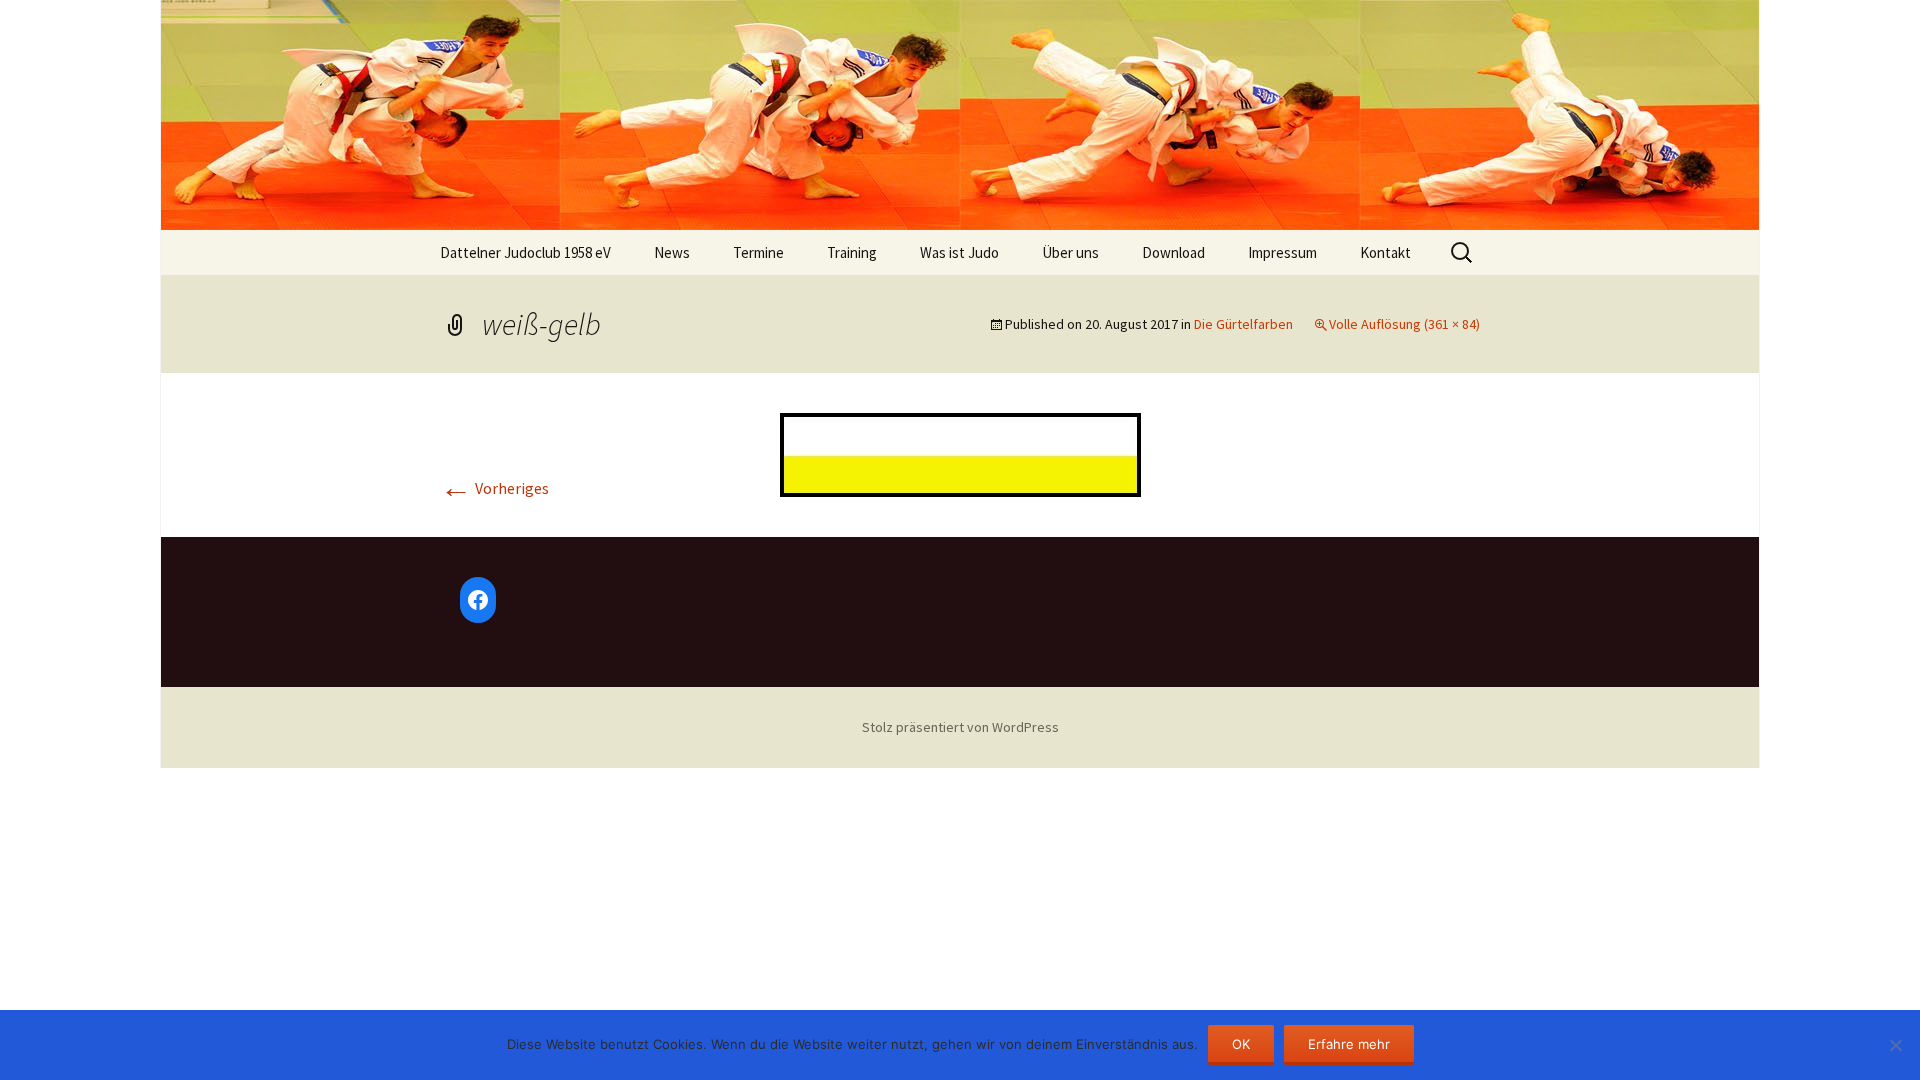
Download (1173, 252)
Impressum (1282, 252)
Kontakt (1385, 252)
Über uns (1070, 252)
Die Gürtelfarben (1243, 324)
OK (1241, 1044)
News (672, 252)
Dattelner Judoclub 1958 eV (525, 252)
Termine (758, 252)
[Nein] (1895, 1045)
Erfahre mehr (1349, 1044)
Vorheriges (494, 488)
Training (852, 252)
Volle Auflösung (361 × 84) (1404, 324)
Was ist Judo (959, 252)
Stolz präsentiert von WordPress (960, 727)
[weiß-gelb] (960, 453)
